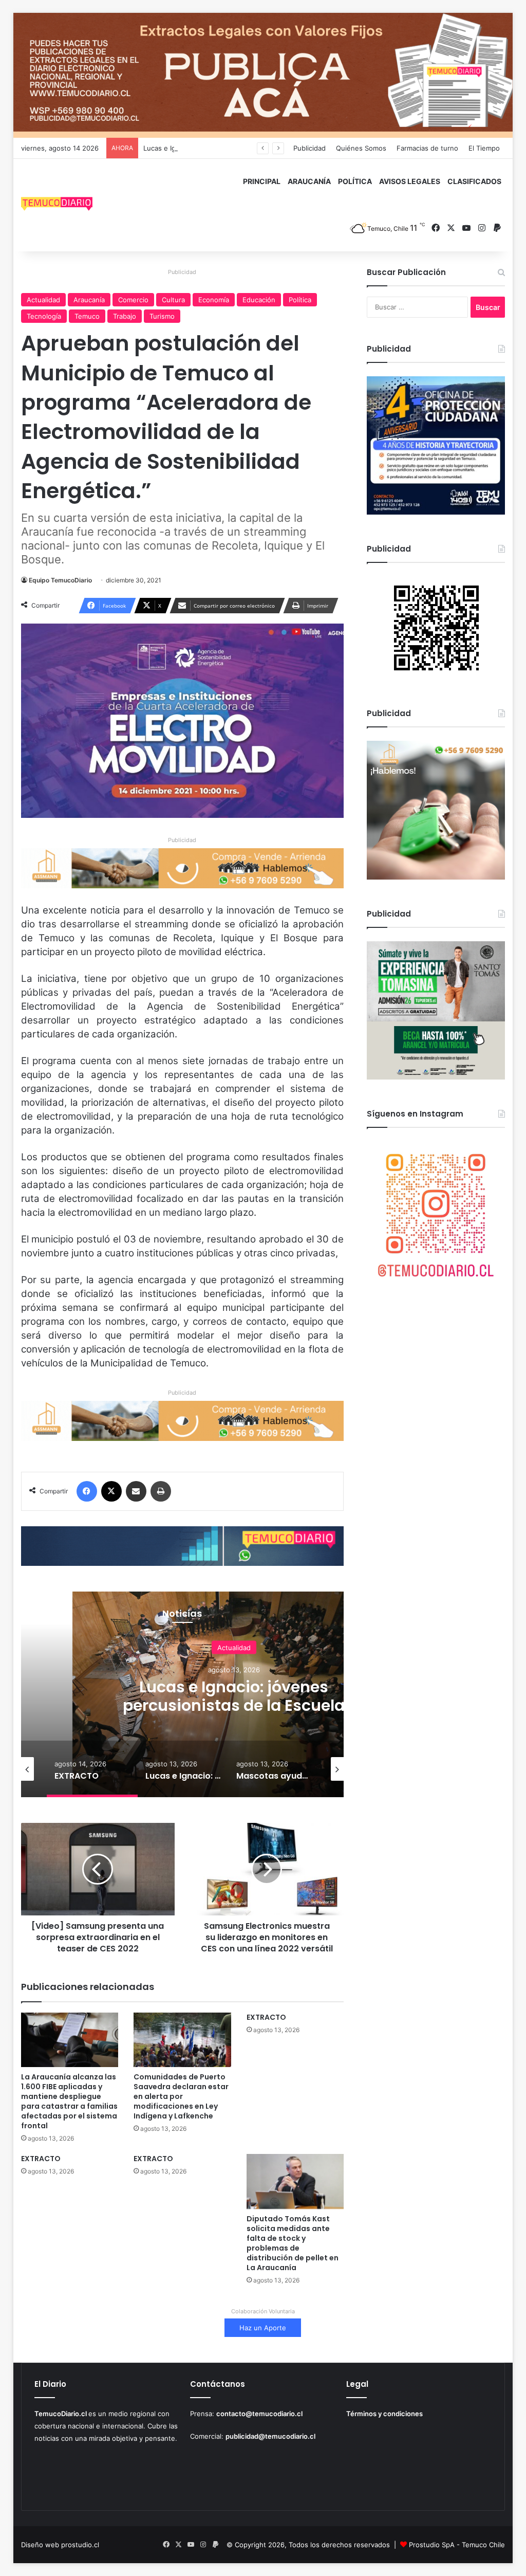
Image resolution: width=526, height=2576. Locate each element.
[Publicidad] (263, 75)
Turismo (162, 316)
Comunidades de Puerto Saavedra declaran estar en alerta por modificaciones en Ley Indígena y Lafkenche (181, 2096)
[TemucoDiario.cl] (57, 205)
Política (300, 300)
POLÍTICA (355, 181)
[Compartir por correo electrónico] (136, 1491)
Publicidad (309, 148)
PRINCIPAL (262, 181)
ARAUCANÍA (309, 181)
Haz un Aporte (263, 2328)
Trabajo (125, 316)
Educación (259, 300)
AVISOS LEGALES (410, 181)
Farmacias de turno (427, 148)
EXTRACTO (266, 2017)
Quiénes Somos (361, 148)
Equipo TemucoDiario (60, 580)
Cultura (173, 300)
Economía (214, 300)
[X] (111, 1491)
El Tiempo (484, 148)
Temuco (87, 316)
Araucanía (89, 300)
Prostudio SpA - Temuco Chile (457, 2545)
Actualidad (43, 300)
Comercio (133, 300)
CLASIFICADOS (474, 181)
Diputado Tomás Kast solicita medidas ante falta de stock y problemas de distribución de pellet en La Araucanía (293, 2243)
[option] (234, 1694)
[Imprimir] (161, 1491)
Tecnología (44, 316)
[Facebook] (87, 1491)
